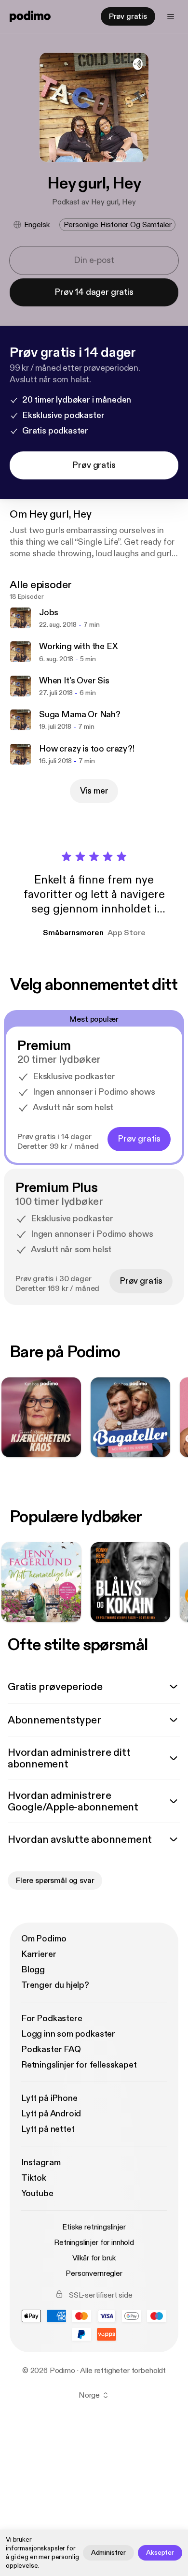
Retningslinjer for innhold (94, 2243)
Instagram (41, 2163)
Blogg (33, 1970)
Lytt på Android (51, 2114)
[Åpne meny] (171, 16)
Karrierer (39, 1954)
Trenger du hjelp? (55, 1985)
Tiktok (34, 2178)
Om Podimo (44, 1939)
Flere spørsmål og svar (55, 1881)
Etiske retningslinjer (94, 2227)
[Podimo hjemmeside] (30, 16)
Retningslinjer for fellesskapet (79, 2065)
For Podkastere (52, 2019)
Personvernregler (94, 2273)
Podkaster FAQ (51, 2049)
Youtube (37, 2193)
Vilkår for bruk (94, 2258)
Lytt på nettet (48, 2129)
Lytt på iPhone (49, 2098)
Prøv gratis (128, 16)
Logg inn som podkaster (68, 2034)
